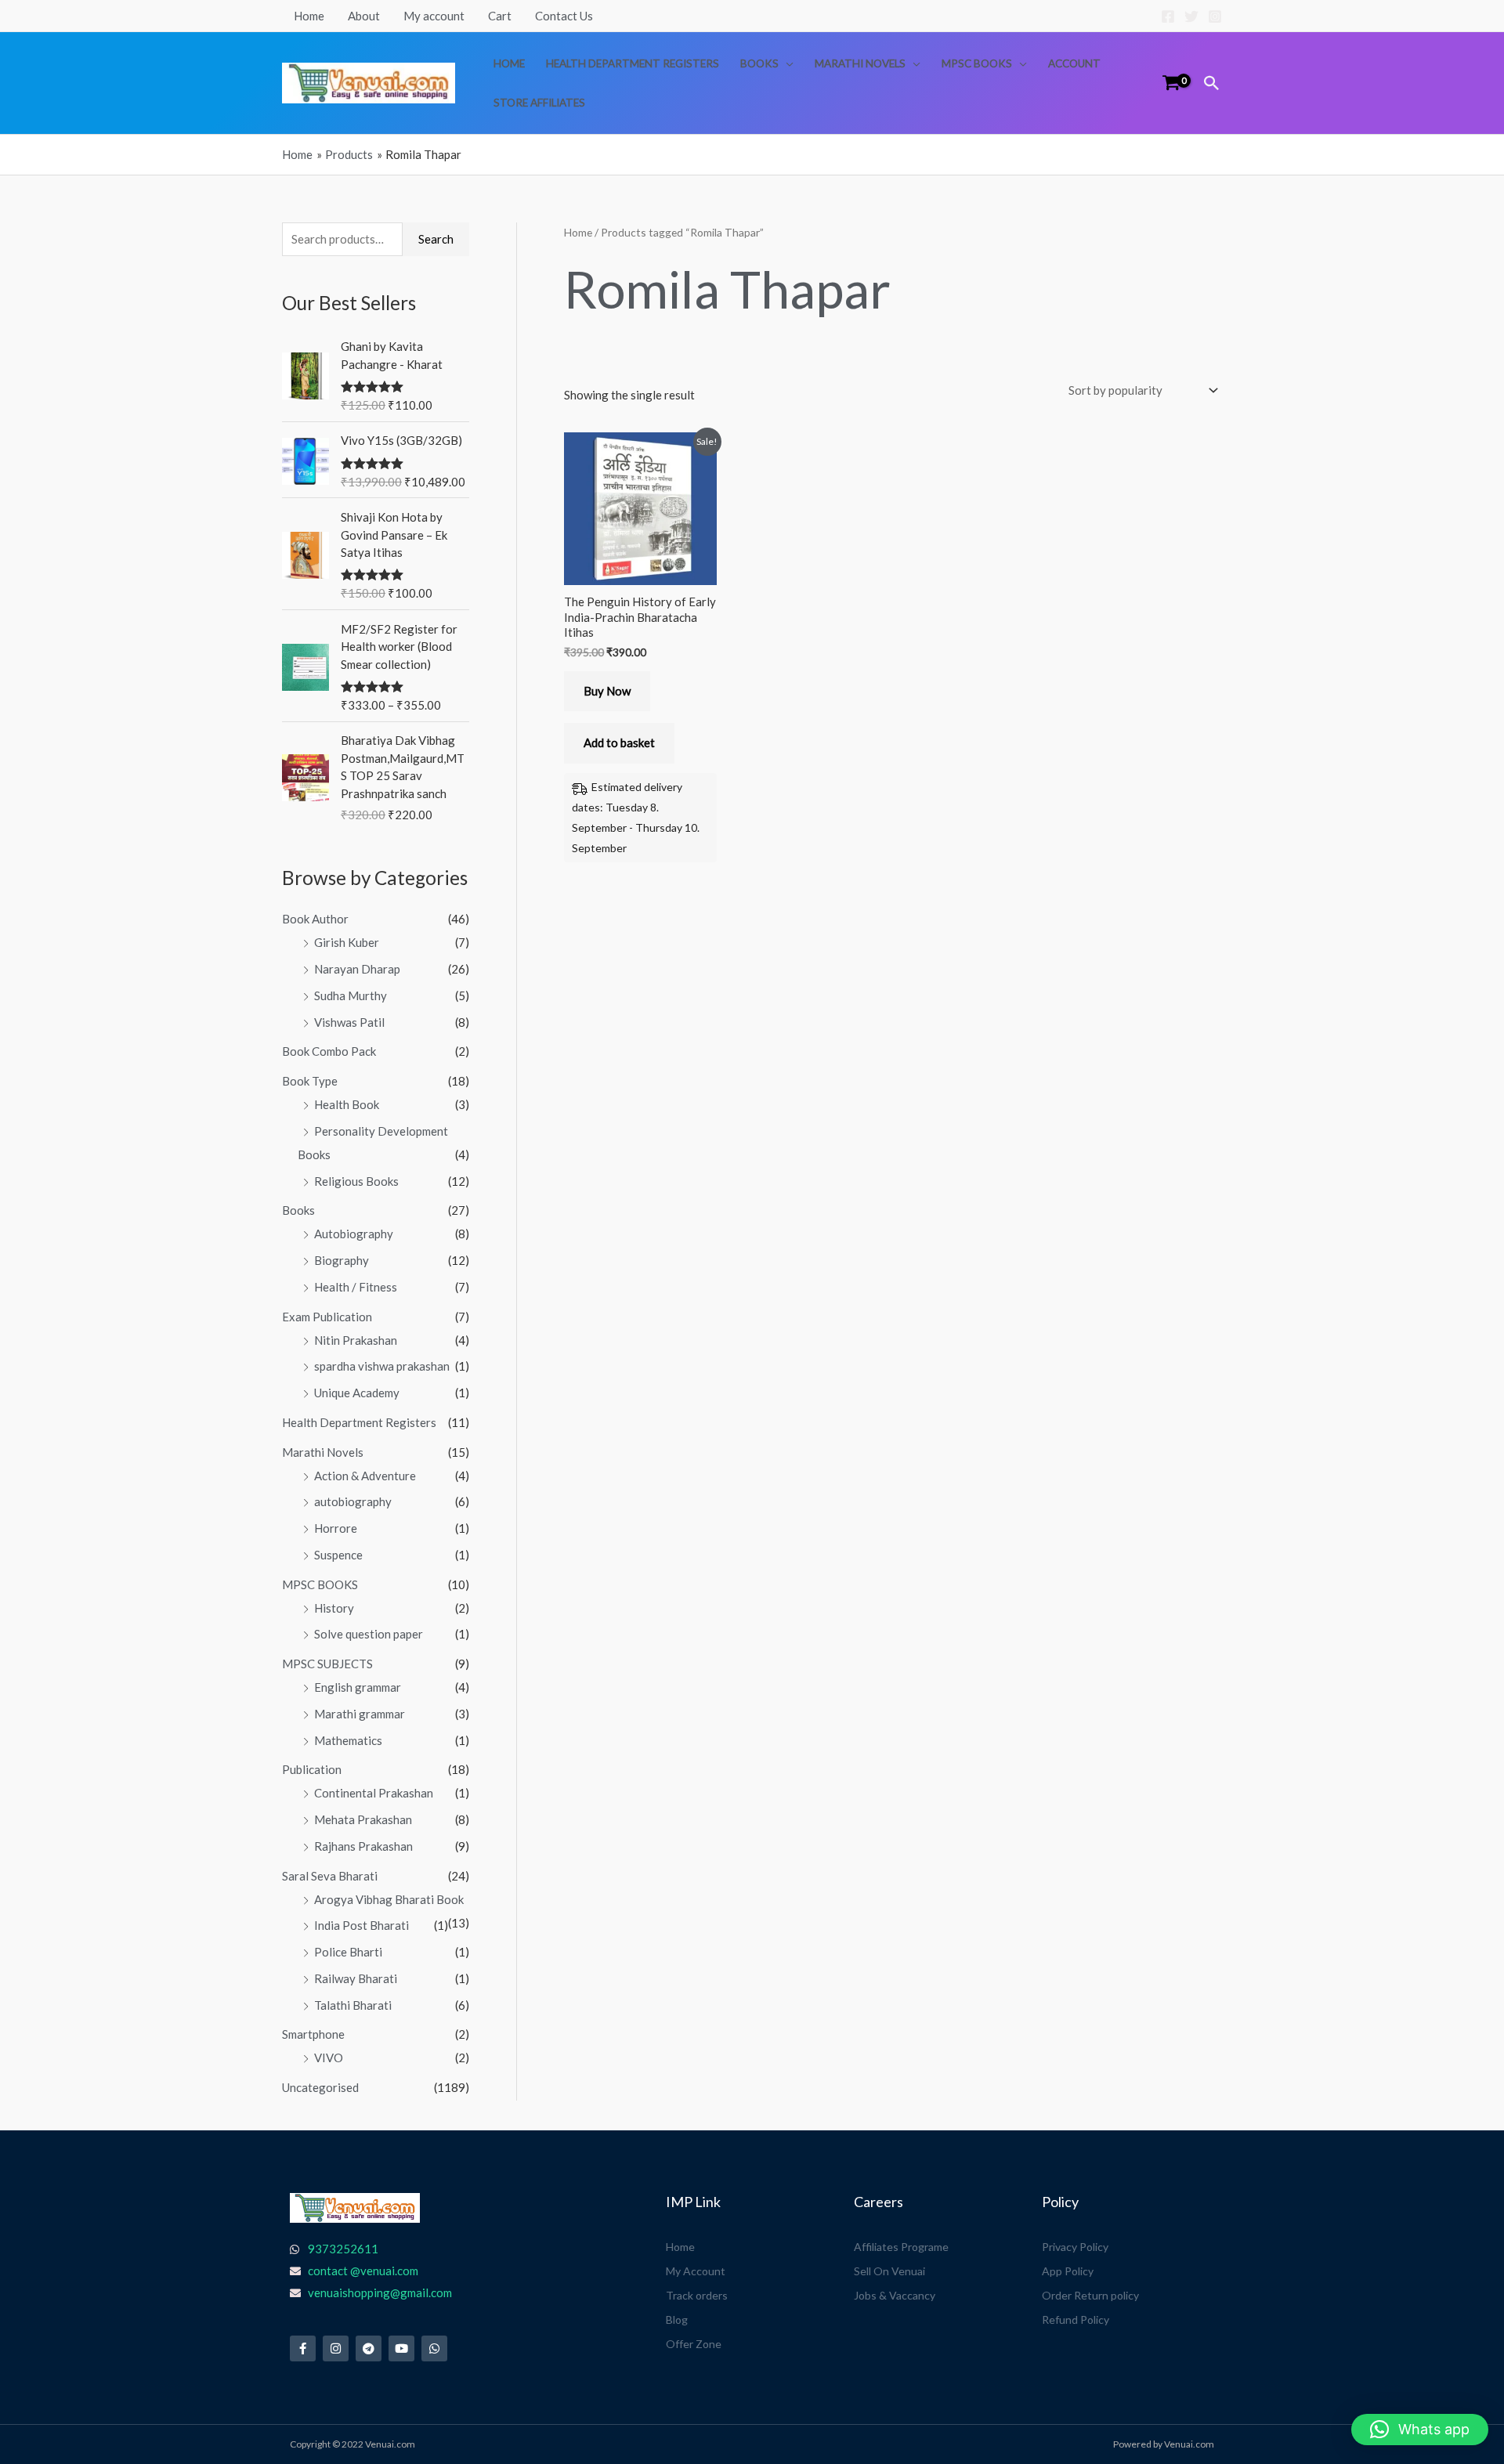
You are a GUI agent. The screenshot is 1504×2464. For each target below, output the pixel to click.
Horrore (336, 1528)
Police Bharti (348, 1952)
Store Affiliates (539, 103)
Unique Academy (357, 1393)
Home (309, 16)
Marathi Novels (860, 63)
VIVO (329, 2058)
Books (759, 63)
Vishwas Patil (349, 1022)
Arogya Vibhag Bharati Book (389, 1899)
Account (1074, 63)
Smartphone (313, 2034)
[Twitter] (1191, 16)
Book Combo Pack (329, 1051)
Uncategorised (320, 2087)
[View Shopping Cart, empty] (1171, 83)
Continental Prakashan (374, 1793)
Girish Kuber (347, 942)
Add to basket (619, 742)
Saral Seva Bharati (330, 1876)
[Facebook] (1168, 16)
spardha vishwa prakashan (382, 1366)
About (364, 16)
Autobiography (354, 1234)
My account (434, 16)
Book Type (310, 1081)
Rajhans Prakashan (363, 1846)
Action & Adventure (365, 1476)
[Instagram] (1215, 16)
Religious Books (356, 1181)
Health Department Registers (633, 63)
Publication (312, 1769)
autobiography (353, 1501)
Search (436, 239)
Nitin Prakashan (356, 1340)
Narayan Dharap (357, 969)
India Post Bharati (362, 1925)
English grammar (358, 1687)
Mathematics (348, 1740)
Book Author (315, 919)
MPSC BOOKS (977, 63)
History (334, 1608)
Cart (500, 16)
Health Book (347, 1104)
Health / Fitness (356, 1287)
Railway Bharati (356, 1978)
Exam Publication (327, 1317)
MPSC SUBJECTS (327, 1664)
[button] (1212, 83)
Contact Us (564, 16)
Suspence (338, 1555)
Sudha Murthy (351, 995)
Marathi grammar (360, 1714)
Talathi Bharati (353, 2005)
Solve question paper (369, 1634)
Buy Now (607, 691)
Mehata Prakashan (363, 1819)
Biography (342, 1260)
